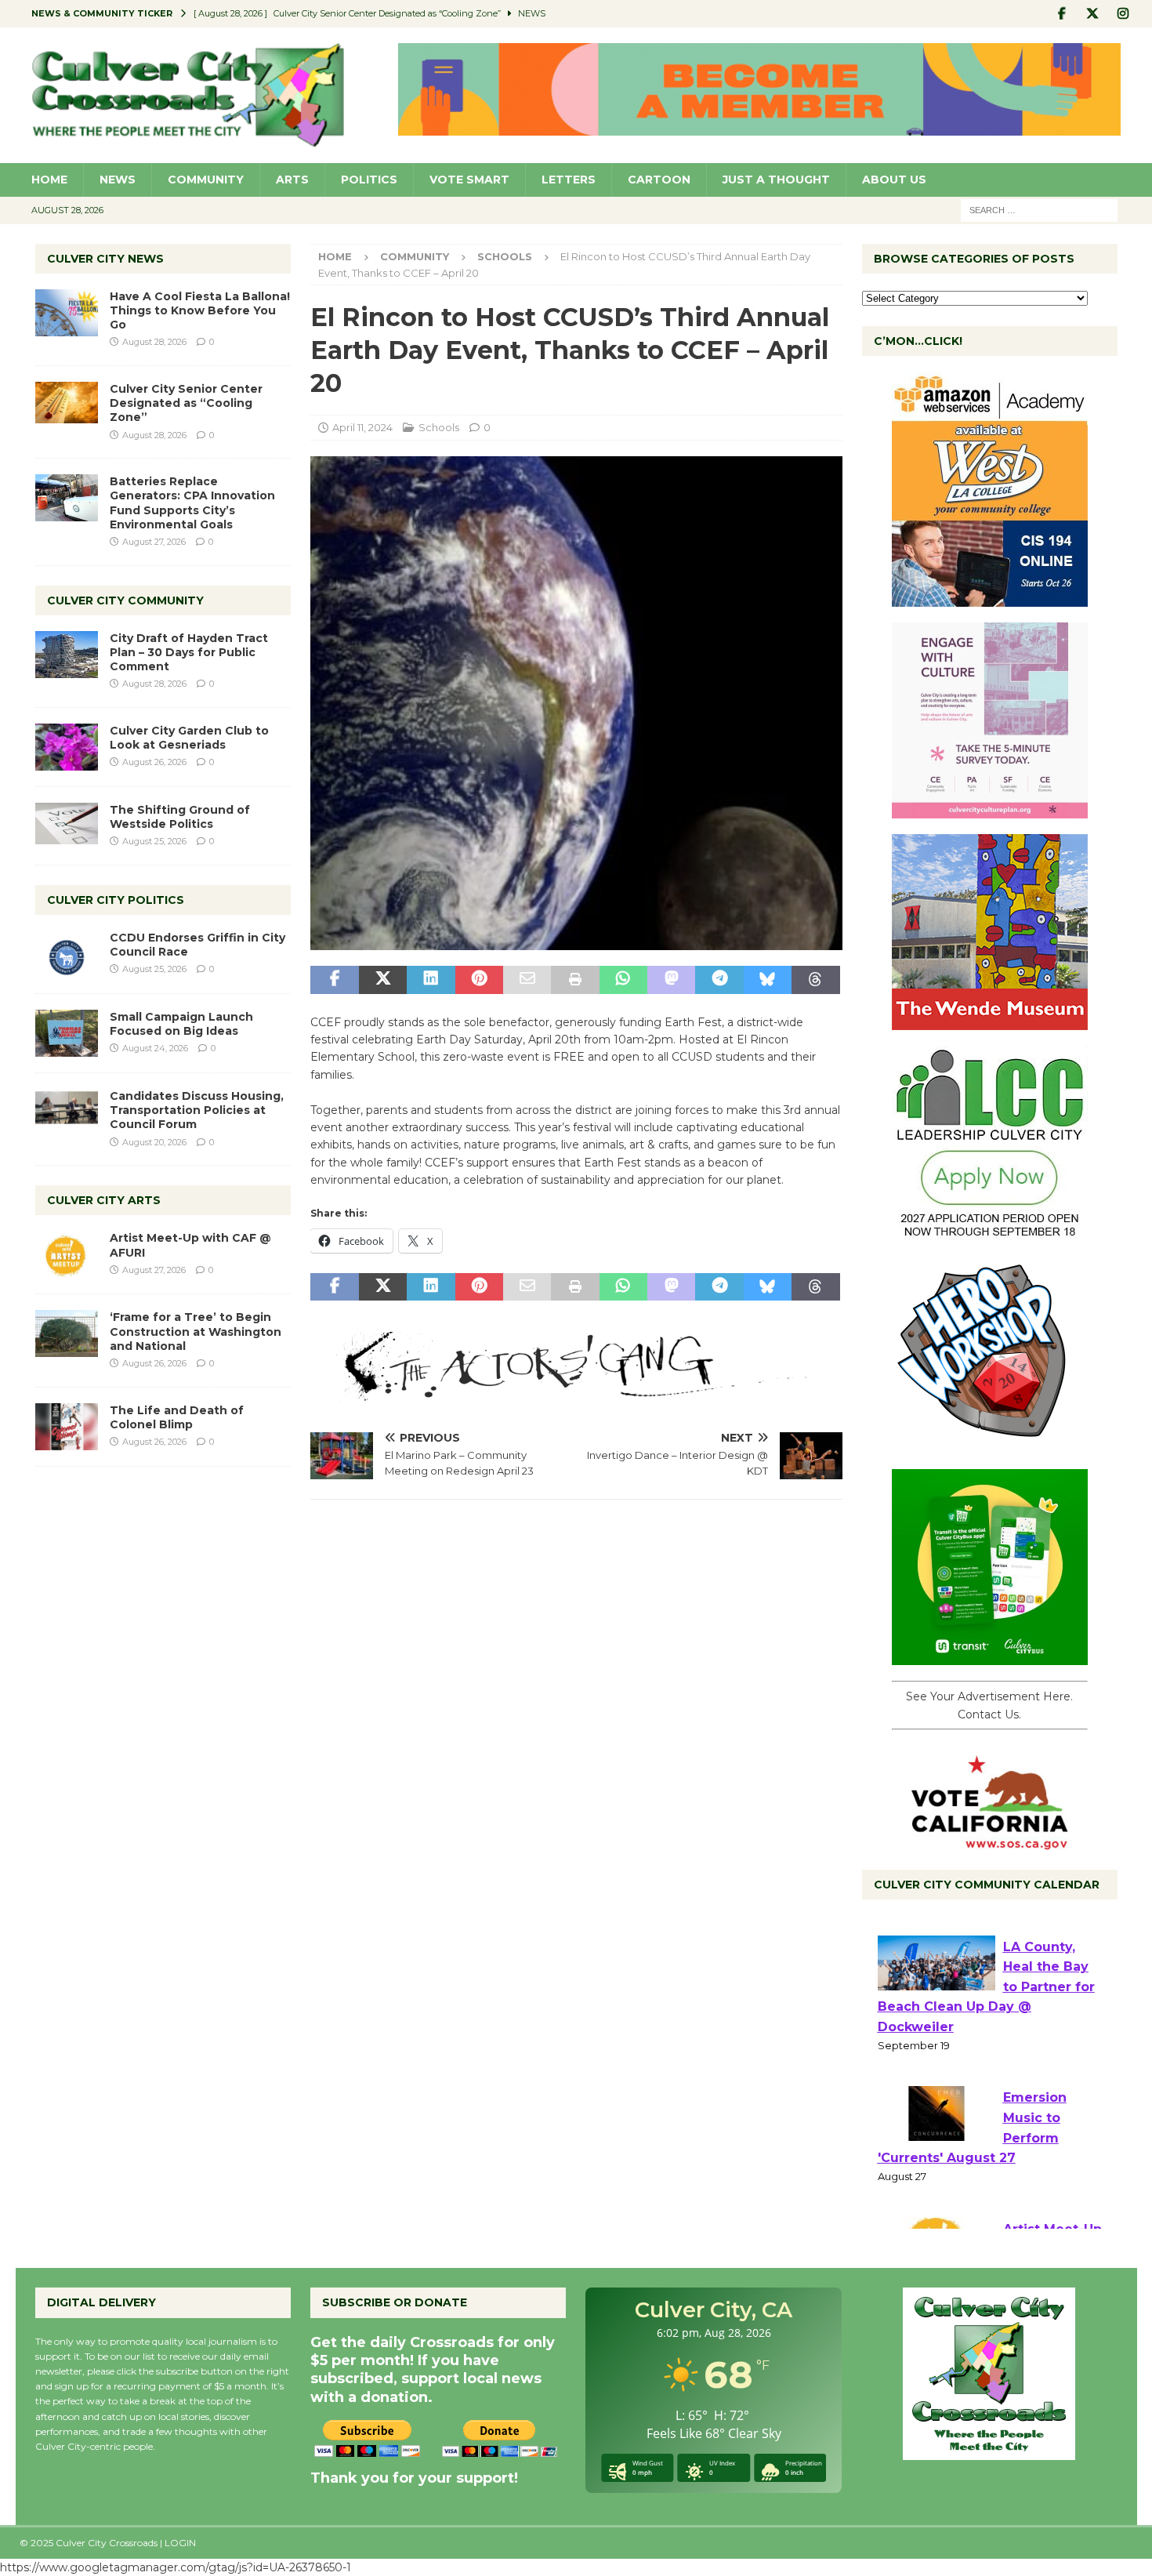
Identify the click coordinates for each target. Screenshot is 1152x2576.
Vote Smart (469, 180)
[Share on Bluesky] (768, 980)
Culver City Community (125, 600)
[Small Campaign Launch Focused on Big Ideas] (67, 1033)
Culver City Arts (104, 1200)
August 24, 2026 (155, 1048)
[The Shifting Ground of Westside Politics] (67, 824)
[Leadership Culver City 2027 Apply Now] (990, 1233)
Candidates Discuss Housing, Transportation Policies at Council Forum (197, 1110)
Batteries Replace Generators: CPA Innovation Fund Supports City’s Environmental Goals (192, 503)
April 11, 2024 (362, 427)
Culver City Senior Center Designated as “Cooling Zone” (186, 403)
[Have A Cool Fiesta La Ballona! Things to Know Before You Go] (67, 313)
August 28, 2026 (154, 342)
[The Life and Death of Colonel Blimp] (67, 1427)
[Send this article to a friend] (527, 980)
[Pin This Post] (479, 980)
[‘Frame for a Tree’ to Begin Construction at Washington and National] (67, 1333)
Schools (439, 427)
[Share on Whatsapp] (623, 980)
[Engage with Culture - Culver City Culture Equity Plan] (990, 810)
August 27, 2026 (154, 542)
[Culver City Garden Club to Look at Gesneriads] (67, 747)
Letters (569, 180)
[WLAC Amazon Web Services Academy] (990, 598)
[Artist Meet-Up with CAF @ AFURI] (67, 1254)
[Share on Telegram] (719, 980)
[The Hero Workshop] (990, 1445)
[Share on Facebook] (334, 980)
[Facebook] (1062, 14)
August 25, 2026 (154, 841)
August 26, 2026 (154, 762)
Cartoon (659, 180)
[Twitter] (1093, 14)
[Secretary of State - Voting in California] (990, 1841)
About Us (894, 180)
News (118, 180)
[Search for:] (1039, 209)
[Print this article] (575, 980)
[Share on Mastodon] (671, 980)
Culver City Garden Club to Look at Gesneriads (189, 738)
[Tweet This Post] (383, 980)
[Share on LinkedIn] (431, 980)
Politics (369, 180)
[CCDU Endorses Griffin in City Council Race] (67, 954)
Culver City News (105, 259)
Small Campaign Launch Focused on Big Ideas (181, 1024)
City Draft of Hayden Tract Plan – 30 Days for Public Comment (189, 652)
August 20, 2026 (154, 1142)
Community (206, 180)
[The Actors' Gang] (576, 1391)
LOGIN (180, 2543)
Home (49, 180)
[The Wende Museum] (990, 1021)
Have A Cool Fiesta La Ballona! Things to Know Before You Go (200, 310)
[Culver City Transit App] (990, 1656)
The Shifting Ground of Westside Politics (180, 817)
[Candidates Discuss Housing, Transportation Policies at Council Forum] (67, 1112)
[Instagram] (1123, 14)
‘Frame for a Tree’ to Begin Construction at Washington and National (196, 1331)
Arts (292, 180)
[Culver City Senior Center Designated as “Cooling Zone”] (67, 403)
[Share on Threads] (815, 980)
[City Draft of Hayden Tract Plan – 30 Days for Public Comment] (67, 655)
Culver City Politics (116, 900)
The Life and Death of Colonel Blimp (177, 1417)
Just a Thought (776, 180)
